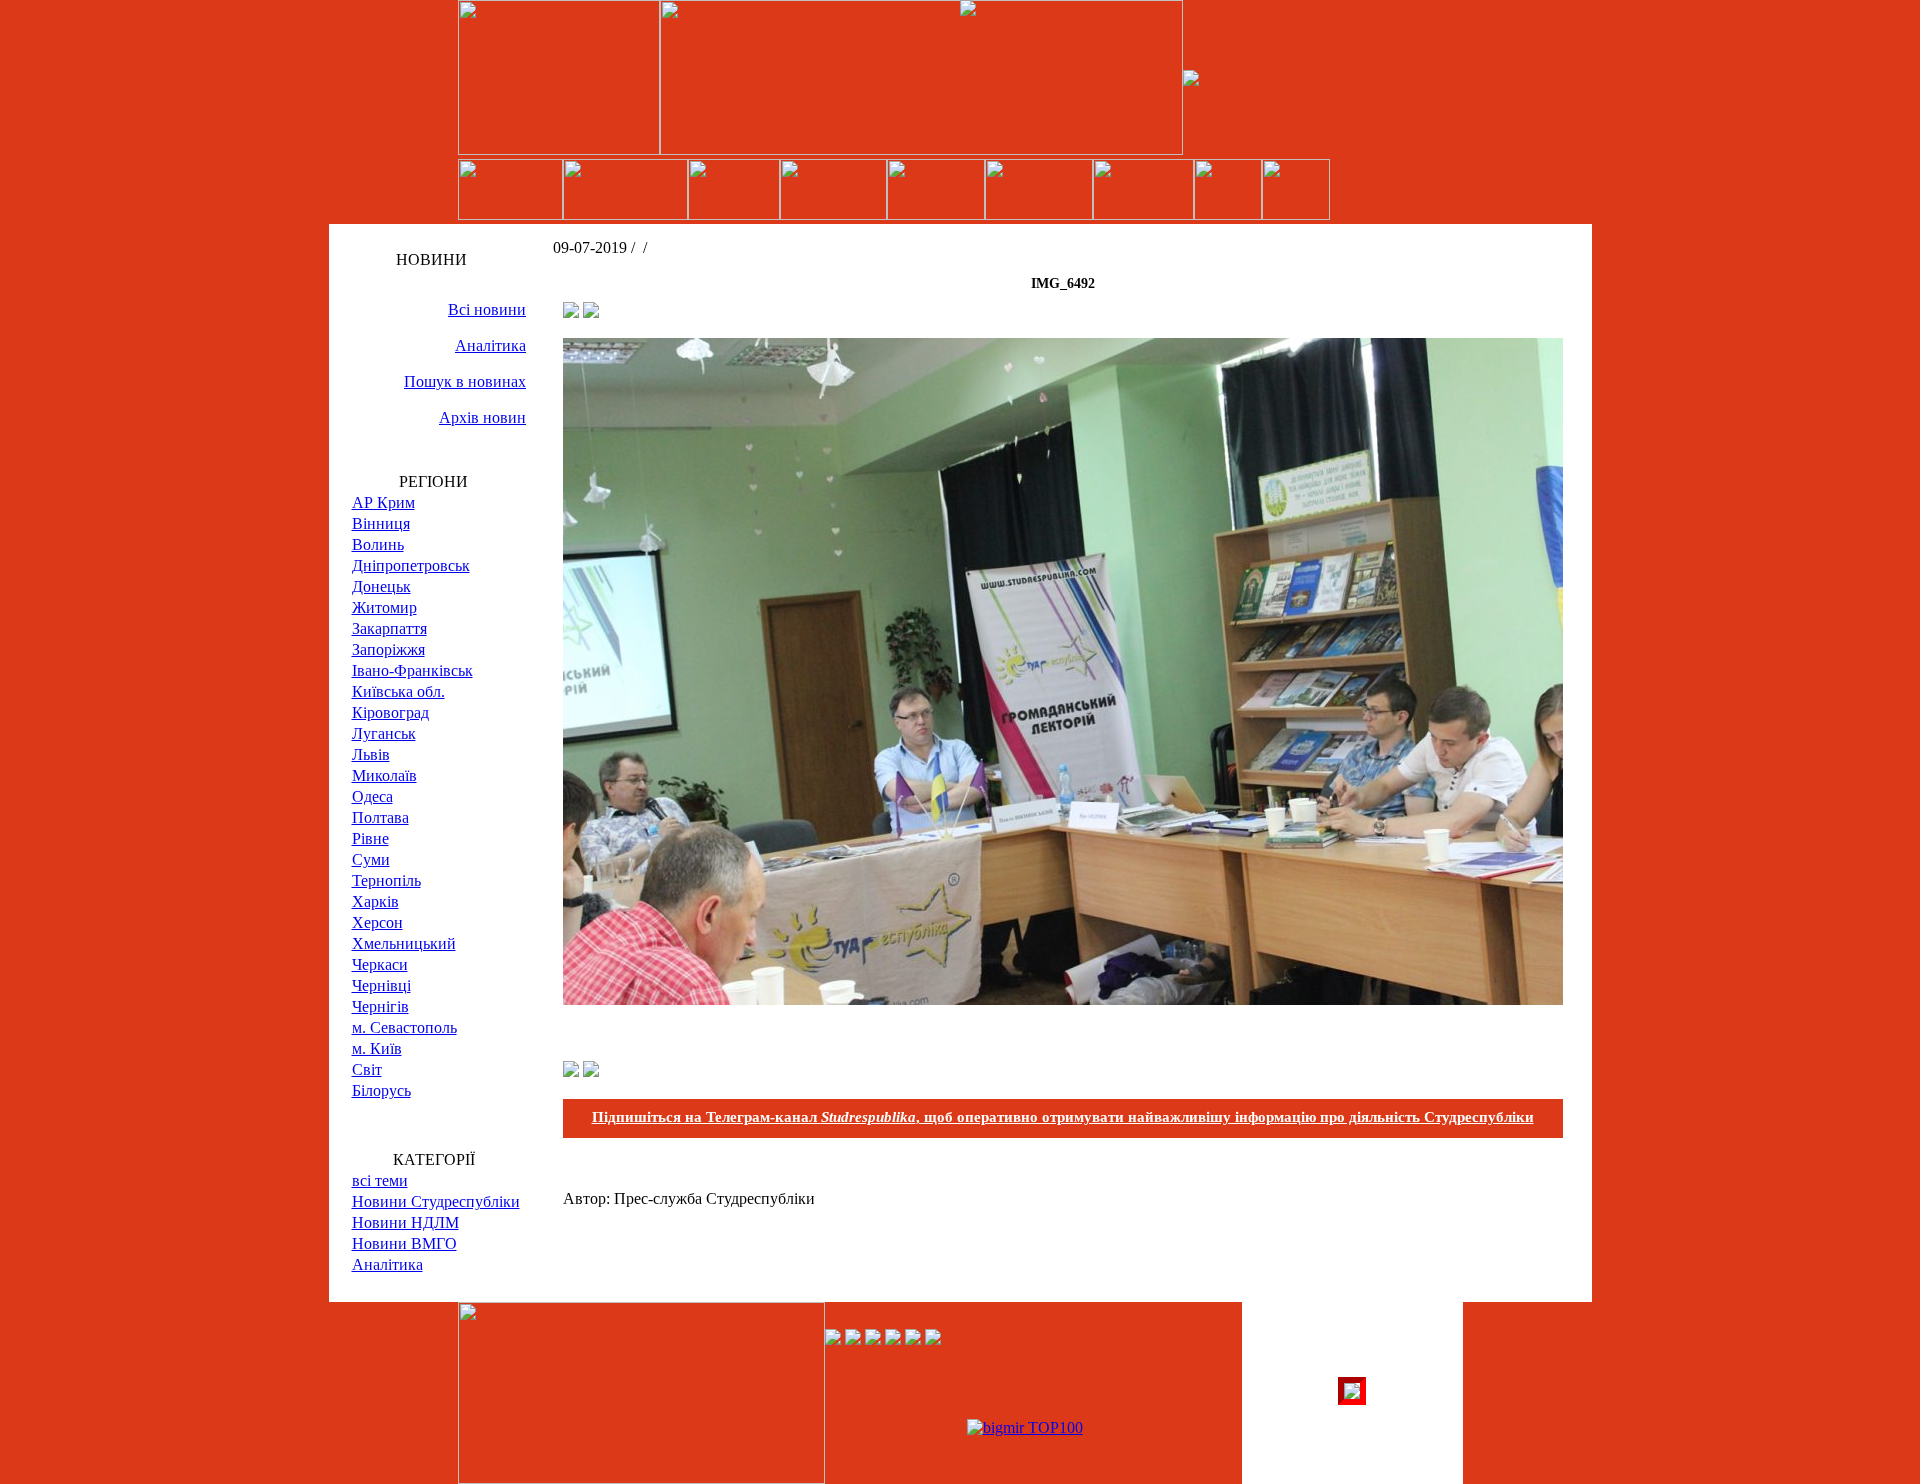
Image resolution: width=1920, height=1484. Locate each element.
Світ (367, 1069)
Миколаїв (384, 775)
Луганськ (384, 733)
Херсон (377, 922)
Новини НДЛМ (405, 1222)
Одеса (372, 796)
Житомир (384, 607)
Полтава (380, 817)
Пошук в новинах (465, 381)
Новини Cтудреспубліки (436, 1201)
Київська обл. (398, 691)
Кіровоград (390, 712)
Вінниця (381, 523)
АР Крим (383, 502)
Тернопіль (386, 880)
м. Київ (377, 1048)
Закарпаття (389, 628)
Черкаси (380, 964)
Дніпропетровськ (411, 565)
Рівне (370, 838)
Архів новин (482, 417)
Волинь (378, 544)
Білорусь (381, 1090)
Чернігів (380, 1006)
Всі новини (487, 309)
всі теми (380, 1180)
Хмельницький (404, 943)
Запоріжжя (388, 649)
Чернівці (381, 985)
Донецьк (381, 586)
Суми (371, 859)
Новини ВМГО (404, 1243)
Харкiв (375, 901)
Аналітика (490, 345)
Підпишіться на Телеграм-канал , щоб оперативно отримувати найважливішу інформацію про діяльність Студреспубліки (1063, 1117)
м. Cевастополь (404, 1027)
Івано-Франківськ (412, 670)
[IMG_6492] (1063, 999)
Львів (371, 754)
